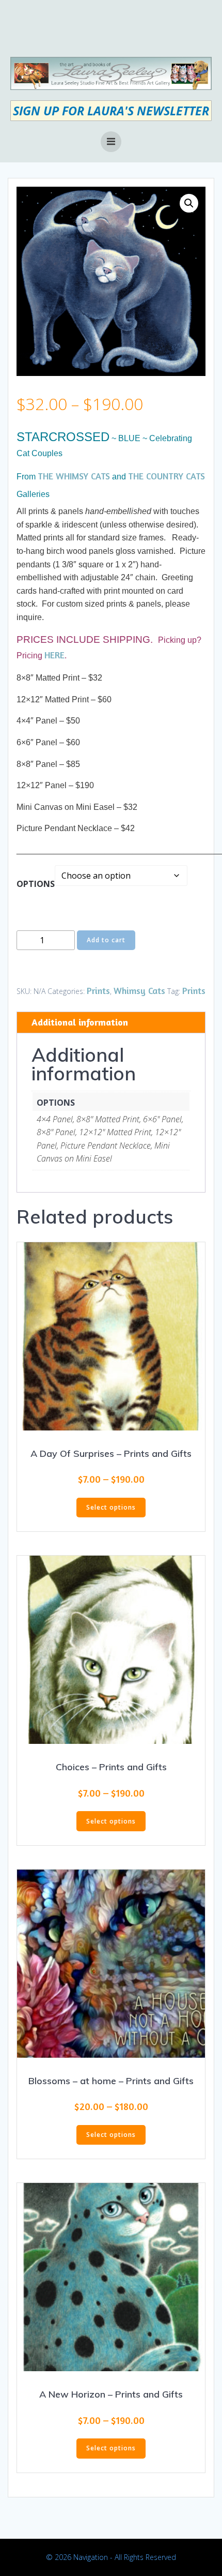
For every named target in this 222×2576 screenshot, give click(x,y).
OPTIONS (36, 884)
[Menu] (111, 142)
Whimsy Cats (139, 990)
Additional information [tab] (80, 1022)
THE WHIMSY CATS (74, 476)
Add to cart (106, 940)
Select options (111, 1507)
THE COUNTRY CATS (166, 476)
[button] (189, 203)
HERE (54, 655)
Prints (98, 990)
